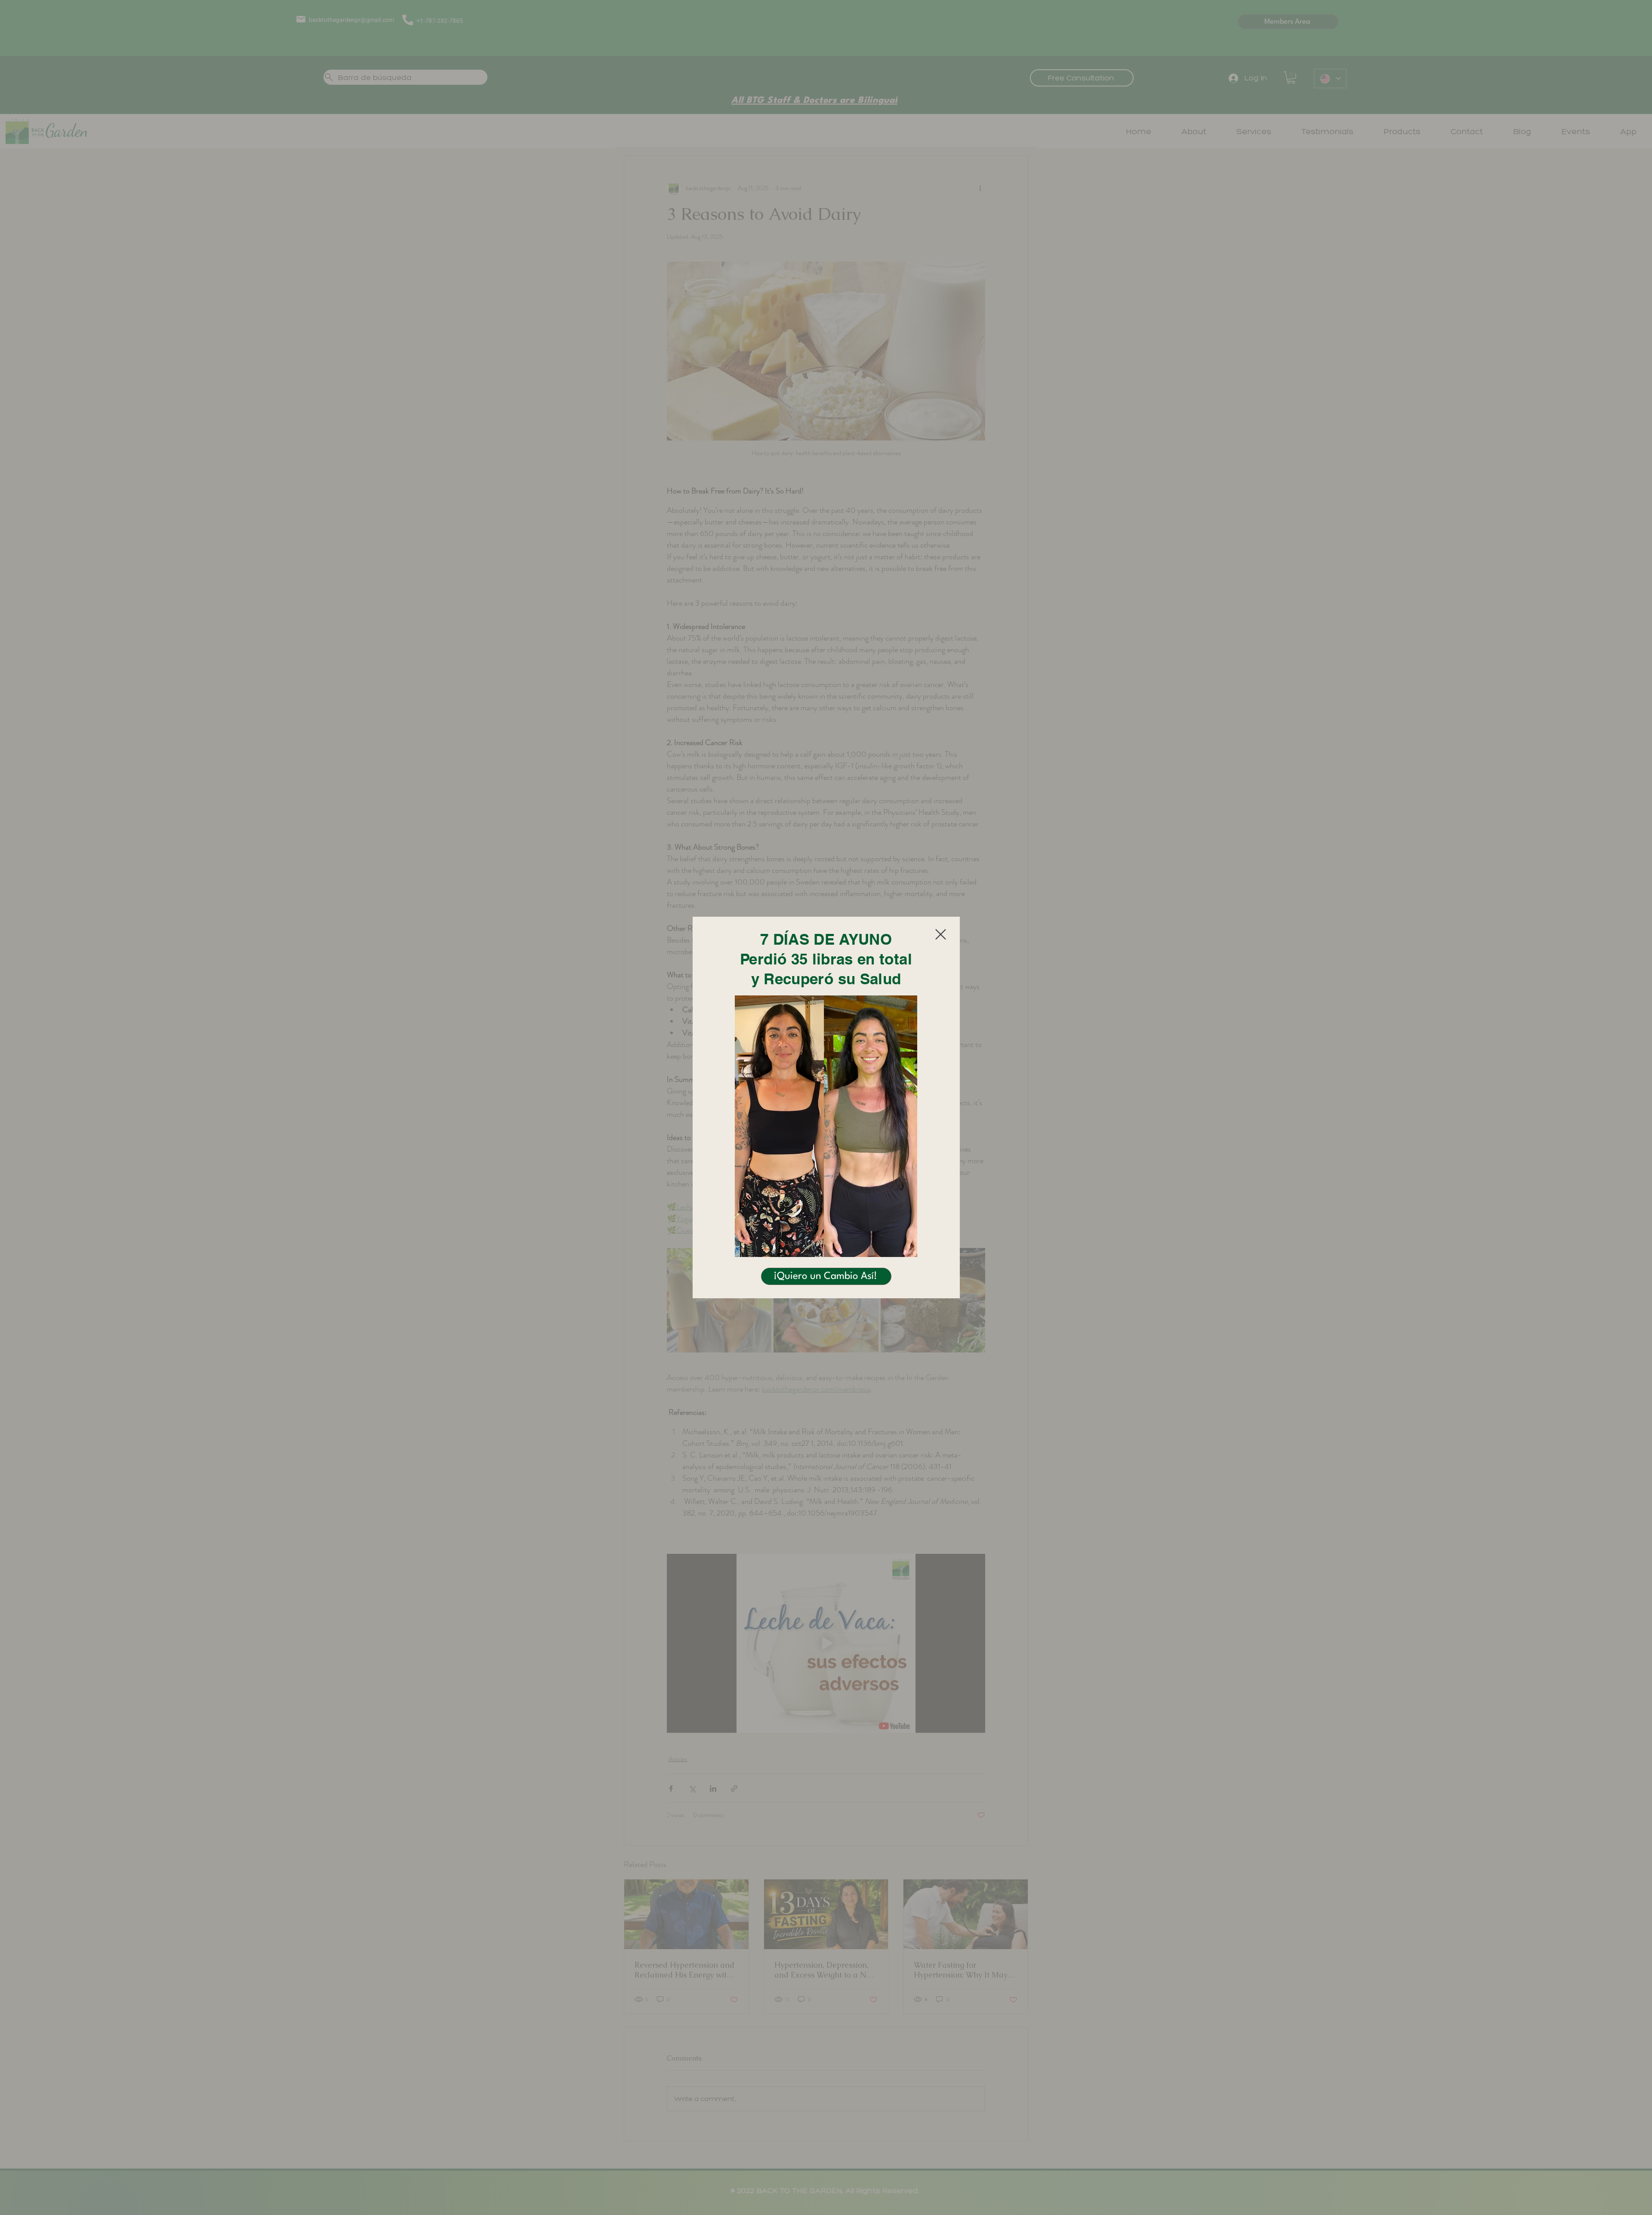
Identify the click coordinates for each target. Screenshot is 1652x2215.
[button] (941, 934)
